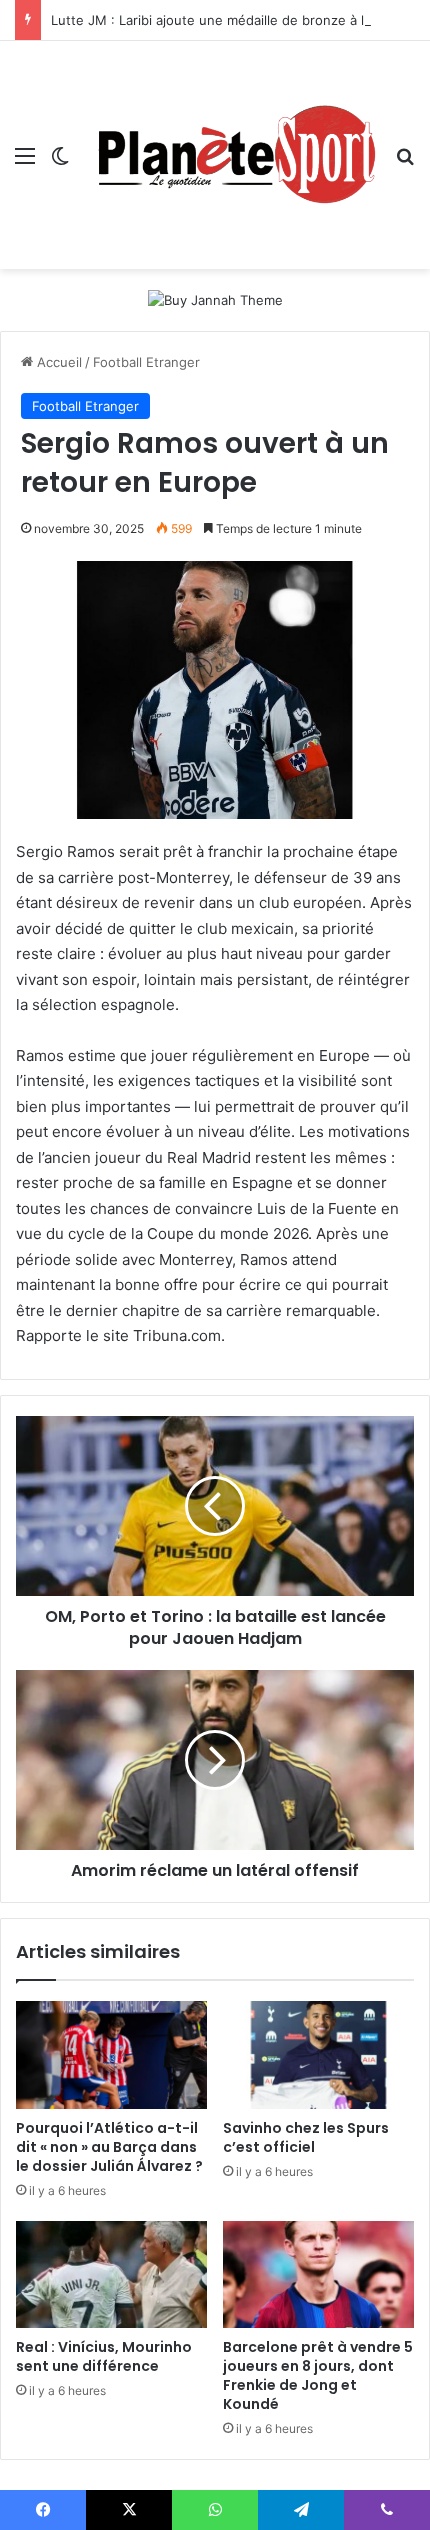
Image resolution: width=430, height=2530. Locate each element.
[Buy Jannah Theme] (215, 299)
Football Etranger (146, 362)
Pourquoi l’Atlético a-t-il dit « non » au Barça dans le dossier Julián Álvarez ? (109, 2147)
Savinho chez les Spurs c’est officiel (306, 2137)
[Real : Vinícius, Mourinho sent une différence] (111, 2275)
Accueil (57, 362)
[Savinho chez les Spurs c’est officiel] (318, 2055)
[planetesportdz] (232, 155)
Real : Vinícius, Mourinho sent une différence (104, 2356)
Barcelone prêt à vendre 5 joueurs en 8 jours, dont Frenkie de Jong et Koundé (318, 2375)
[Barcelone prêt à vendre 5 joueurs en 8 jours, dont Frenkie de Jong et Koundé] (318, 2275)
